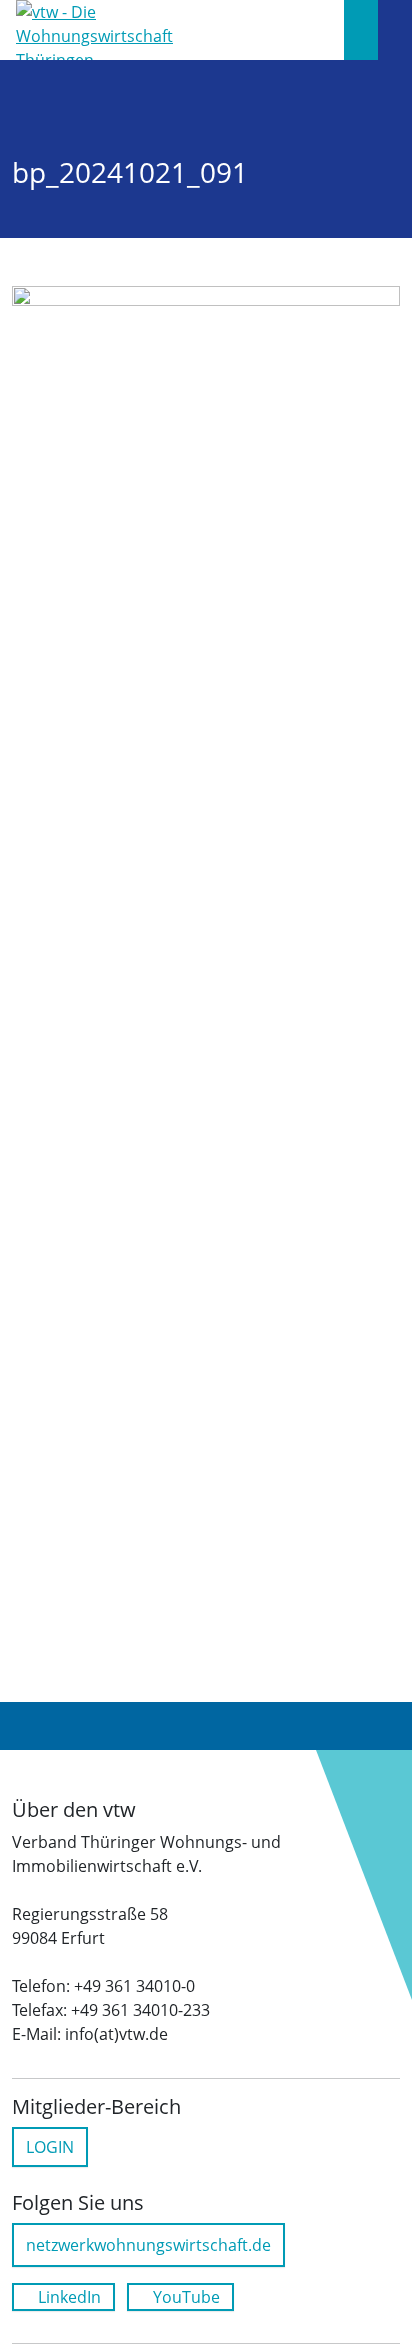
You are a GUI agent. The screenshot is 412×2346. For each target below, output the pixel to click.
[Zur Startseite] (103, 28)
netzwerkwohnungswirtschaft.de (148, 2245)
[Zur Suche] (361, 30)
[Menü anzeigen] (395, 30)
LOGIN (50, 2147)
